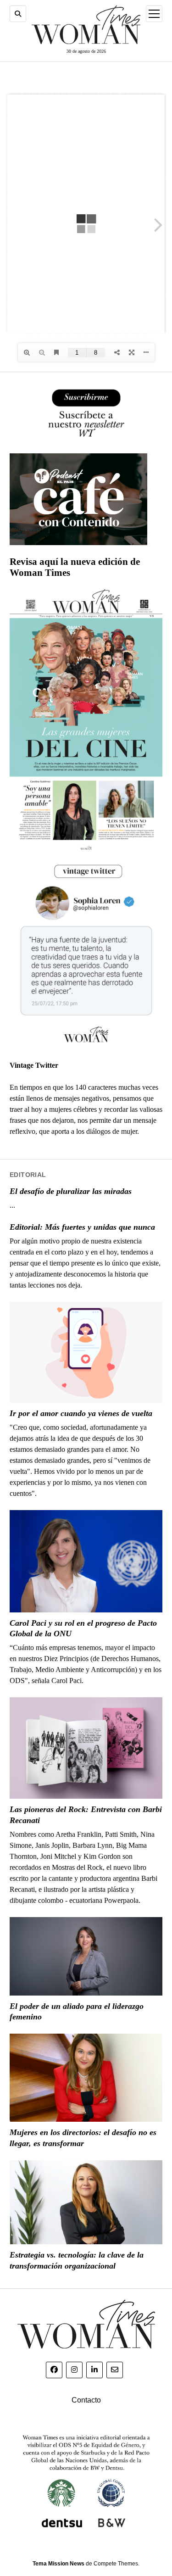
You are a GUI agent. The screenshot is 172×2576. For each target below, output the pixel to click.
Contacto (86, 2400)
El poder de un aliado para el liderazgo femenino (77, 2012)
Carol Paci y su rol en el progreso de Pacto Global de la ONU (83, 1628)
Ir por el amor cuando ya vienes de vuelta (81, 1413)
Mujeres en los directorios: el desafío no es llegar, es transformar (83, 2138)
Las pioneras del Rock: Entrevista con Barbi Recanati (86, 1815)
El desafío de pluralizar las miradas (71, 1191)
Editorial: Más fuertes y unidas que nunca (82, 1227)
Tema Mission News (58, 2564)
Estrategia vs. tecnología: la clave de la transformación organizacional (77, 2260)
